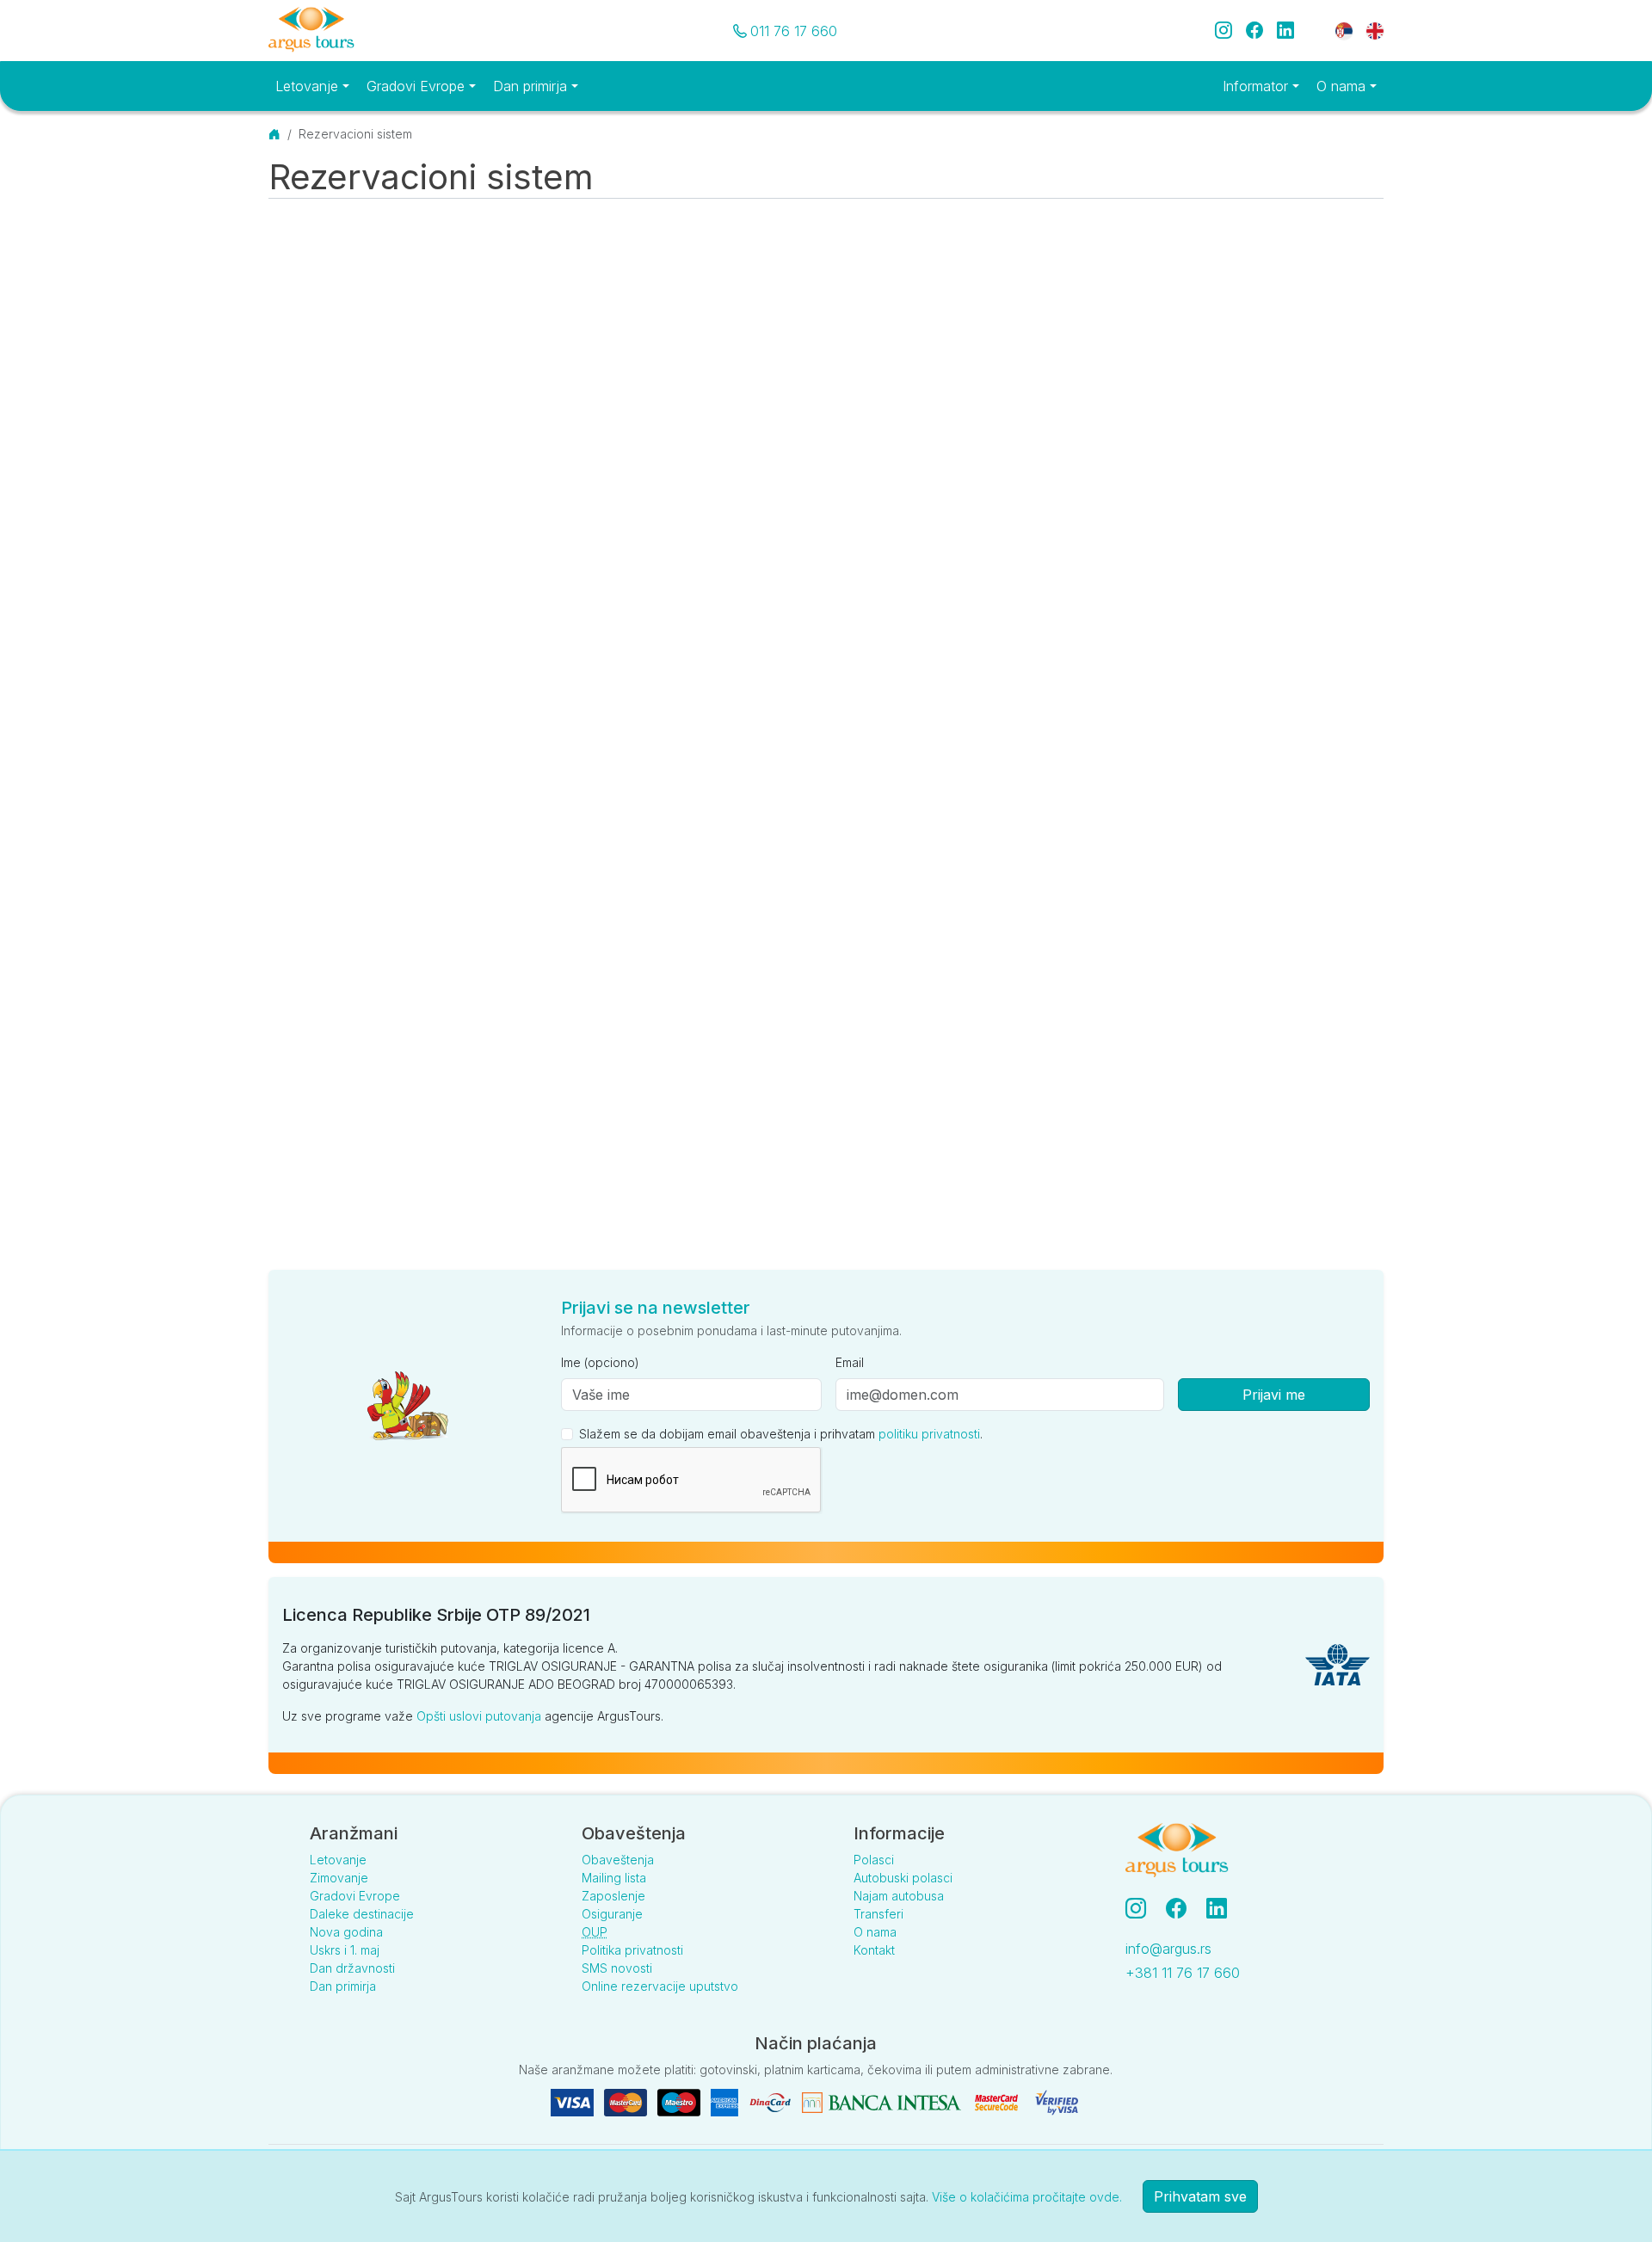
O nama (875, 1932)
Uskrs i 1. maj (345, 1950)
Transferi (878, 1914)
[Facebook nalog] (1183, 1909)
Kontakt (874, 1950)
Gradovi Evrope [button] (418, 86)
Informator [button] (1257, 86)
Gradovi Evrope (355, 1896)
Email (850, 1362)
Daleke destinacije (362, 1914)
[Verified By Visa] (1057, 2101)
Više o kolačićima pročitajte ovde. (1027, 2197)
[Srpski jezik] (1344, 30)
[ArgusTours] (311, 31)
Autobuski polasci (903, 1878)
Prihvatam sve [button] (1200, 2196)
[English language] (1368, 30)
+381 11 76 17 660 (1183, 1973)
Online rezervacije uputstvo (660, 1986)
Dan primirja (343, 1986)
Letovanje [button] (309, 86)
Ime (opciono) (600, 1362)
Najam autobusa (899, 1896)
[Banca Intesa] (883, 2101)
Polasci (874, 1860)
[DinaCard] (772, 2101)
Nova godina (346, 1932)
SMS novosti (617, 1968)
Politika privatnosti (632, 1950)
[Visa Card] (574, 2101)
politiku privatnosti (929, 1434)
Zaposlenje (613, 1896)
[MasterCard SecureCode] (998, 2101)
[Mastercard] (627, 2101)
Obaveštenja (618, 1860)
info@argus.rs (1168, 1949)
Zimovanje (339, 1878)
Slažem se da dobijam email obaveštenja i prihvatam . (781, 1434)
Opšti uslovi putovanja (479, 1716)
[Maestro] (681, 2101)
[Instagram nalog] (1143, 1909)
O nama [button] (1343, 86)
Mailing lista (614, 1878)
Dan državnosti (352, 1968)
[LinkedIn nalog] (1218, 1909)
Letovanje (338, 1860)
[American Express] (726, 2101)
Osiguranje (612, 1914)
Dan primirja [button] (532, 86)
